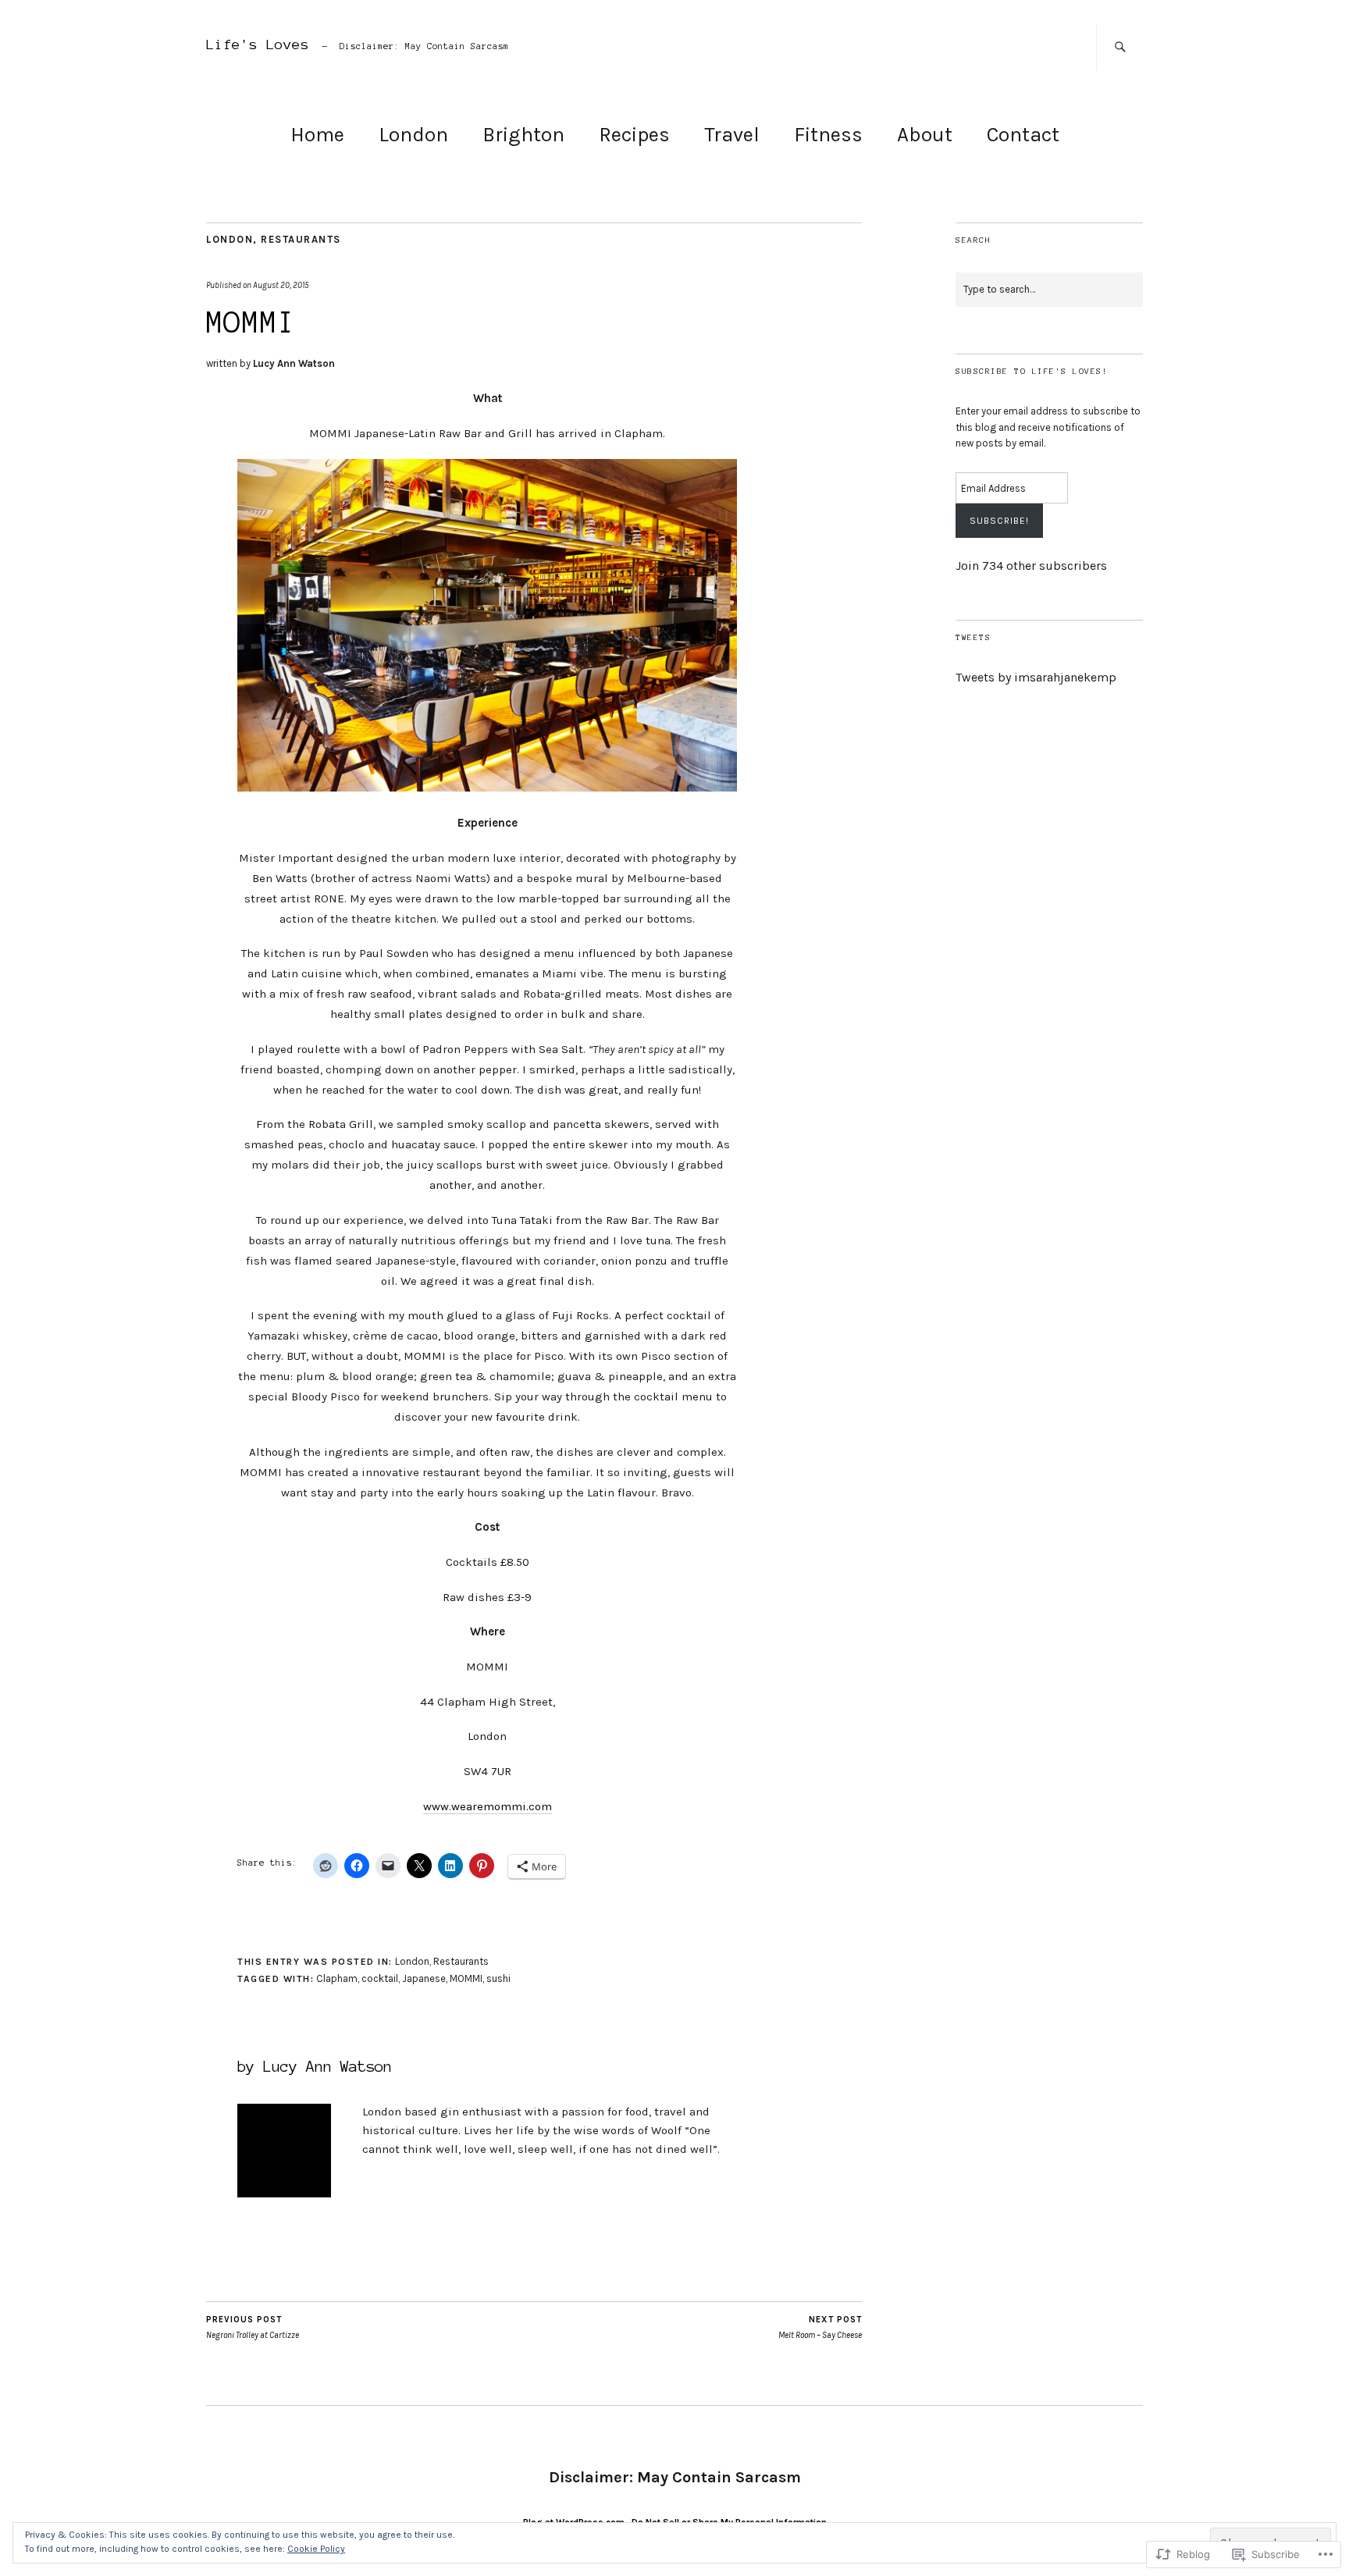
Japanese (424, 1978)
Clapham (337, 1978)
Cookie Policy (316, 2549)
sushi (498, 1978)
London (413, 135)
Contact (1023, 135)
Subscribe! (999, 521)
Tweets (973, 637)
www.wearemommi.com (488, 1806)
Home (317, 135)
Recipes (634, 135)
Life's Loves (258, 44)
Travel (732, 135)
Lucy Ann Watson (294, 363)
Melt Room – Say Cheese (820, 2328)
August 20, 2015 (281, 285)
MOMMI (466, 1978)
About (925, 135)
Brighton (523, 135)
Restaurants (301, 239)
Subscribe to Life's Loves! (1032, 371)
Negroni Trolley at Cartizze (253, 2328)
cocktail (380, 1978)
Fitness (828, 135)
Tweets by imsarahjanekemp (1036, 677)
